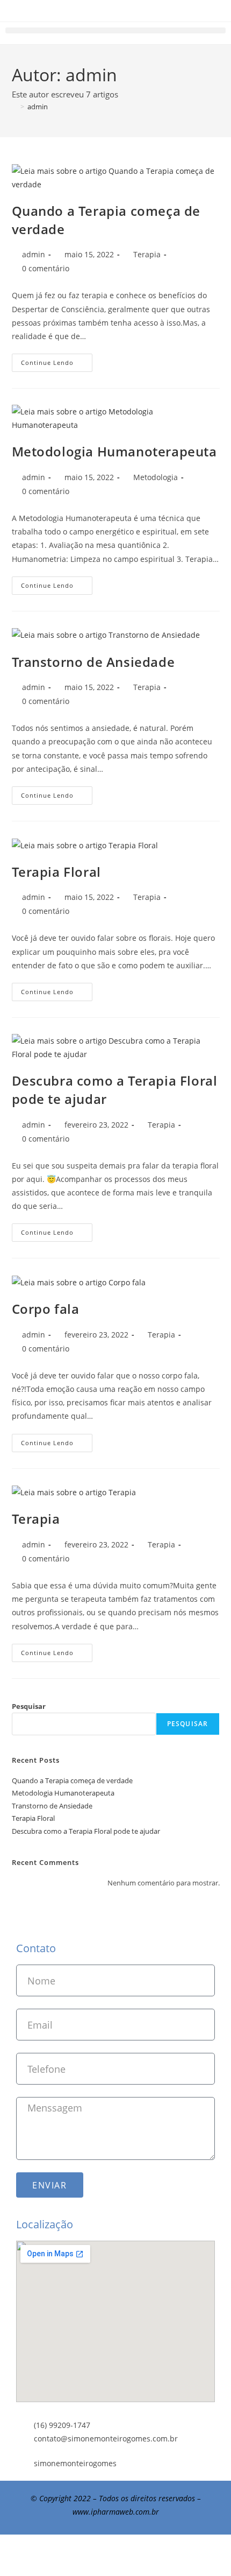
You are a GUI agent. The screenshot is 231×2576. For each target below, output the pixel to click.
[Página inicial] (15, 107)
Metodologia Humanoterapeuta (114, 451)
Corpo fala (46, 1309)
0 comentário (46, 268)
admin (38, 107)
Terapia (147, 254)
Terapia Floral (56, 872)
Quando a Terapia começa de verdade (72, 1780)
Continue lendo (57, 360)
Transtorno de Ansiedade (93, 662)
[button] (115, 30)
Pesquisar (29, 1706)
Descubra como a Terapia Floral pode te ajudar (86, 1831)
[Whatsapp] (115, 2553)
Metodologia (156, 477)
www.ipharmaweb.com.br (116, 2512)
